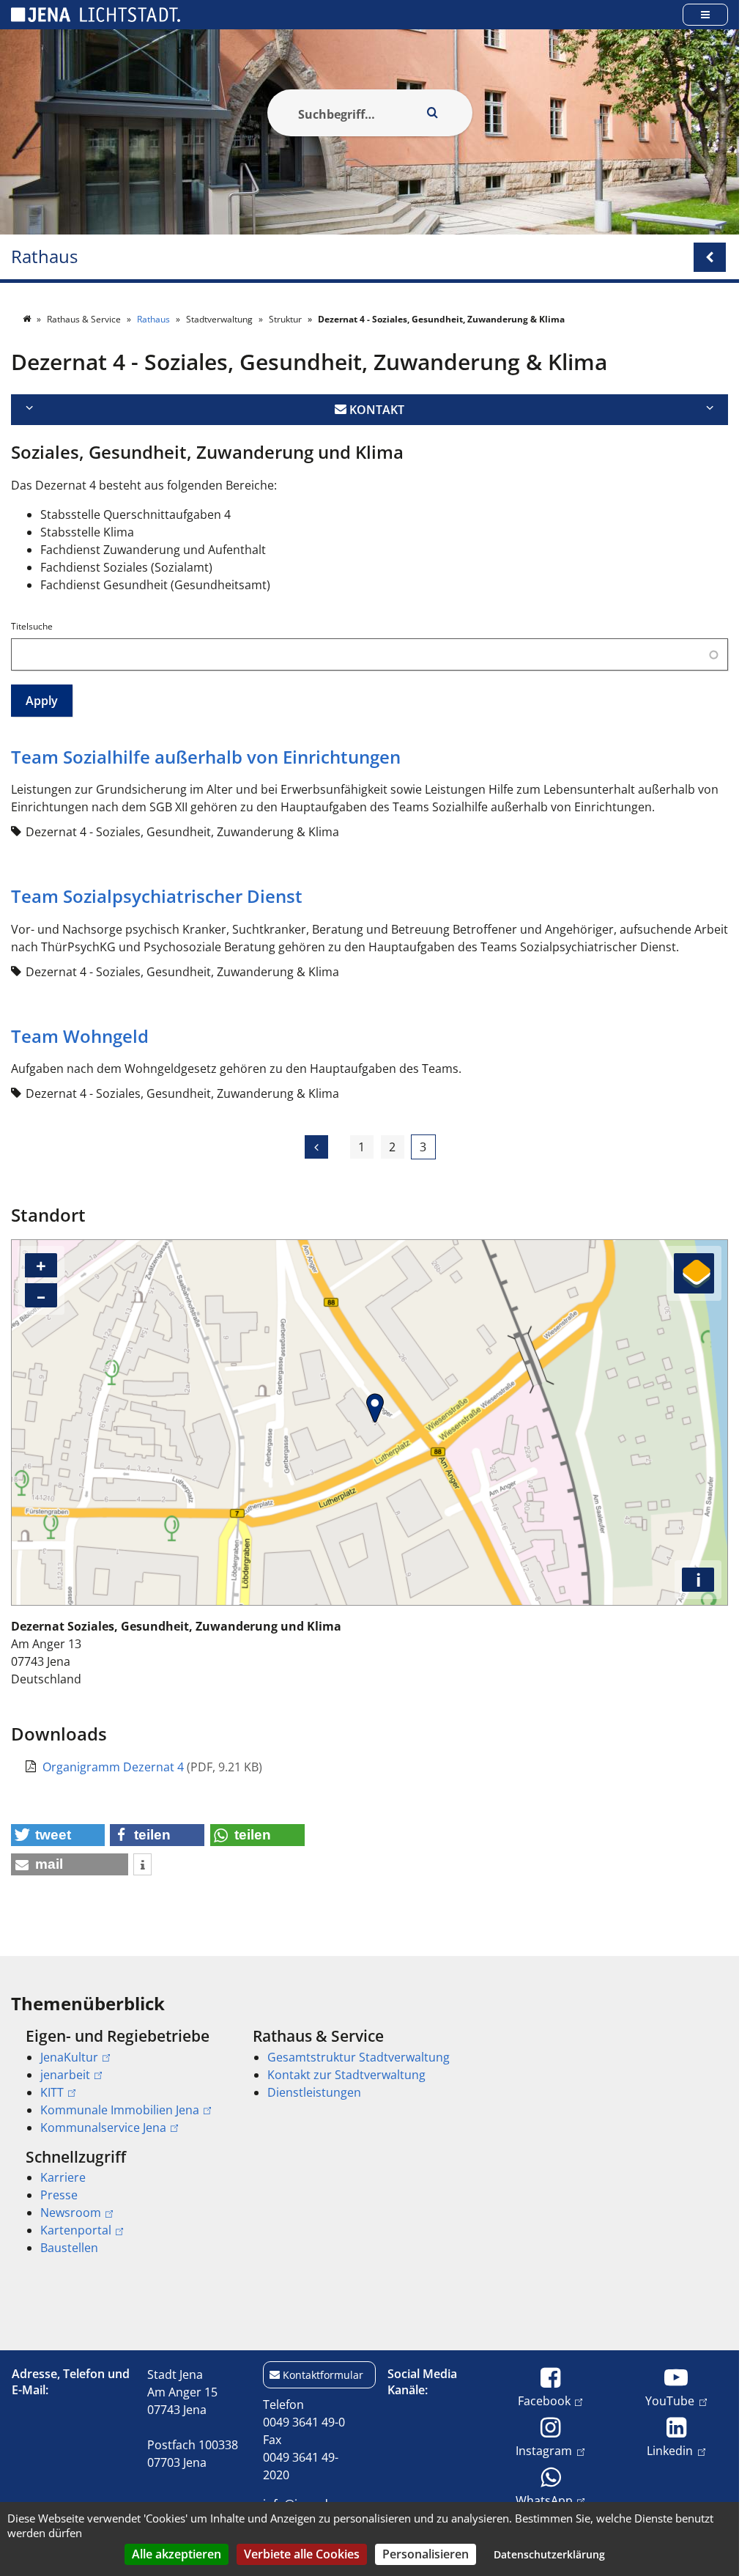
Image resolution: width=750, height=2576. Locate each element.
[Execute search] (433, 113)
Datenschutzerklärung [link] (549, 2554)
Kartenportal (76, 2230)
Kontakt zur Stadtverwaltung (346, 2075)
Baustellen (69, 2248)
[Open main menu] (705, 14)
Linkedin (670, 2450)
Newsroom (71, 2213)
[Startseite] (28, 319)
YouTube (670, 2400)
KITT (52, 2092)
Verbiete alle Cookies (302, 2554)
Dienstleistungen (314, 2092)
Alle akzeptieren (177, 2554)
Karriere (63, 2177)
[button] (58, 1835)
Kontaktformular (323, 2375)
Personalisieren (426, 2554)
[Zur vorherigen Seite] (316, 1147)
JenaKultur (69, 2057)
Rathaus (44, 257)
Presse (59, 2195)
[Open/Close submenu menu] (710, 257)
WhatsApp (544, 2500)
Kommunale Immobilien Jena (120, 2110)
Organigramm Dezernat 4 (115, 1767)
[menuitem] (119, 2081)
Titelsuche (32, 626)
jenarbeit (65, 2075)
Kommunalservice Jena (103, 2127)
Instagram (544, 2450)
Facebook (544, 2400)
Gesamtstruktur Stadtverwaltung (359, 2057)
